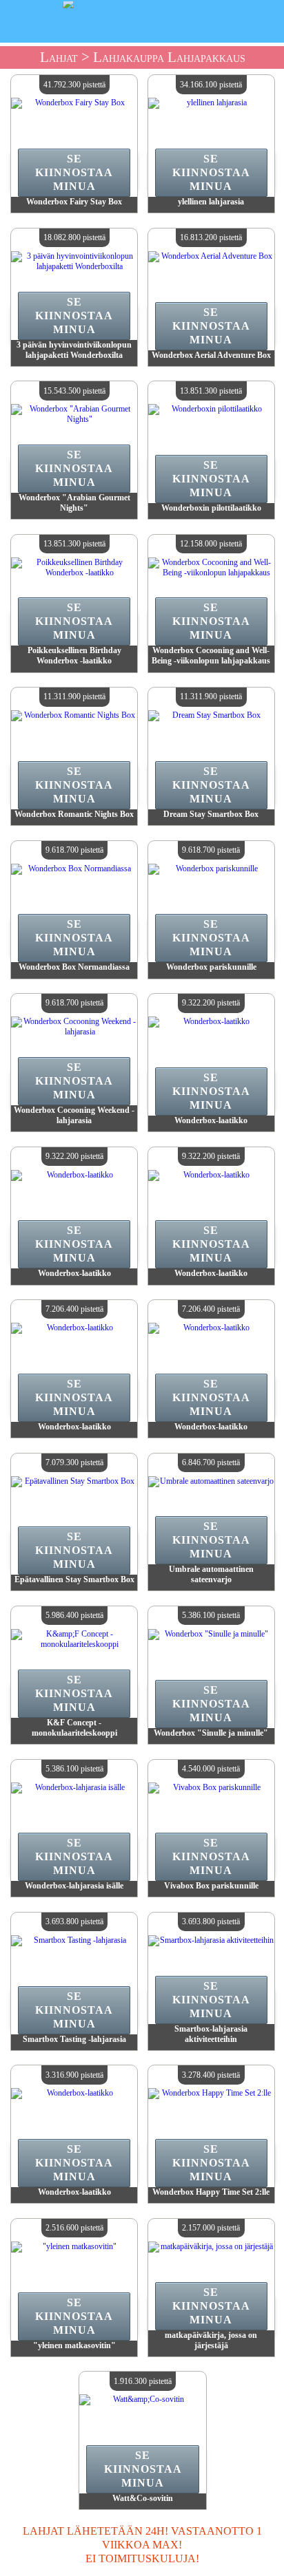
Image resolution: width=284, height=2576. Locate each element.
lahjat (59, 57)
